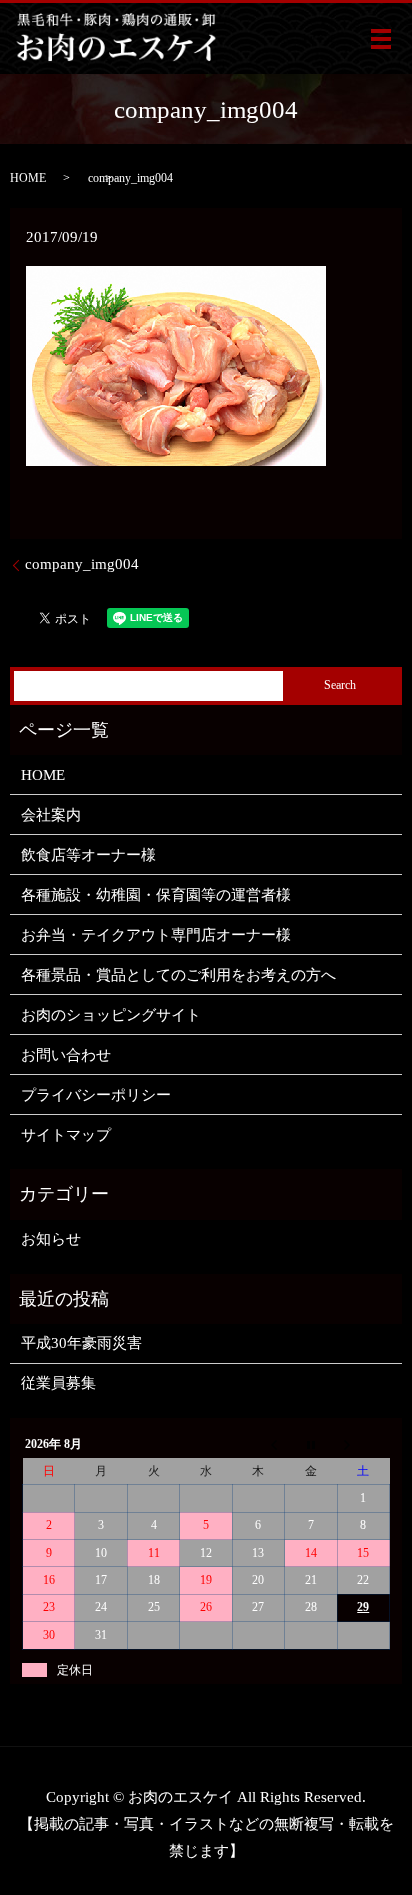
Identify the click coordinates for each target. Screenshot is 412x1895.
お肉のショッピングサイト (111, 1015)
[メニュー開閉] (381, 39)
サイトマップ (66, 1135)
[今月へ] (311, 1445)
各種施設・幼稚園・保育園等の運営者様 (156, 895)
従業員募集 (58, 1383)
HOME (28, 178)
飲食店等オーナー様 (88, 855)
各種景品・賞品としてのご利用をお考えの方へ (178, 975)
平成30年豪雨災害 (81, 1343)
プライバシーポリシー (96, 1095)
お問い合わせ (66, 1055)
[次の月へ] (363, 1445)
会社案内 (51, 815)
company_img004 (82, 564)
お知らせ (51, 1239)
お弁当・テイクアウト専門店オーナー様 (156, 935)
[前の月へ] (258, 1445)
